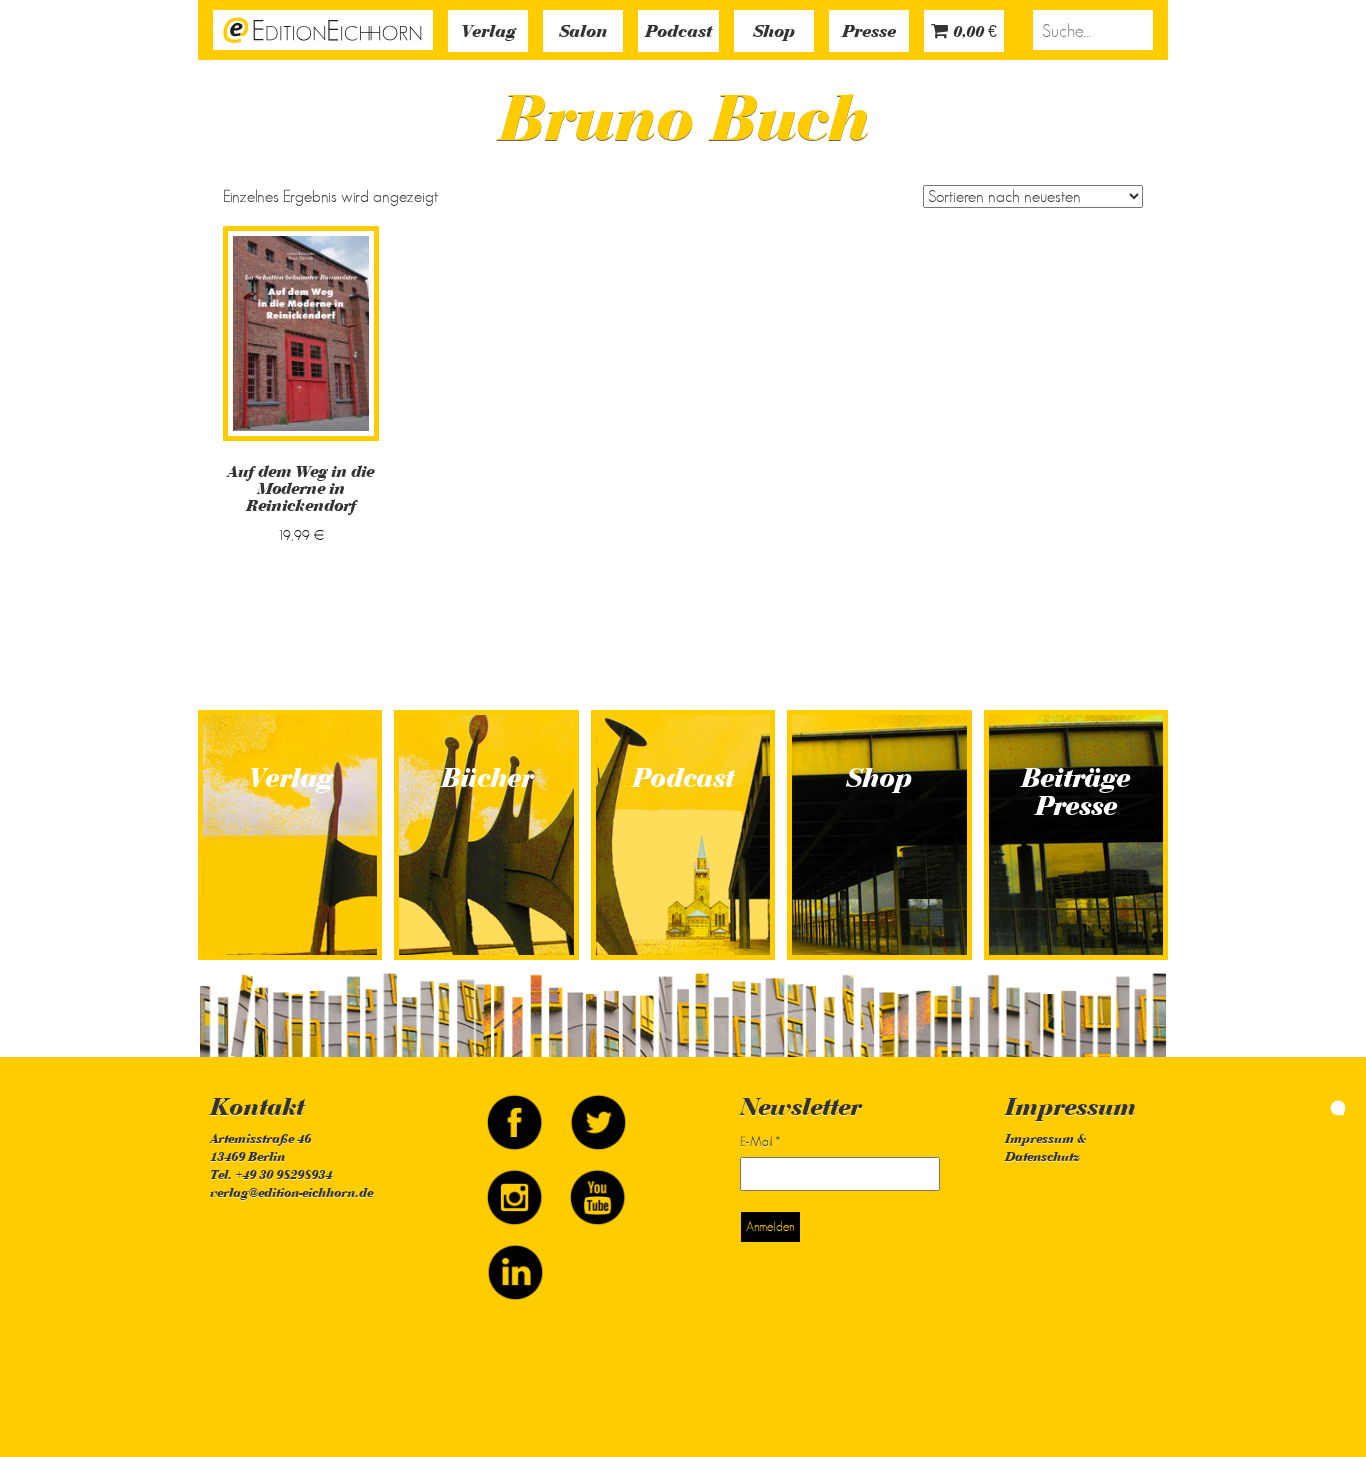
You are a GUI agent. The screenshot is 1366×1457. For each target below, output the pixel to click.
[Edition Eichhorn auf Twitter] (598, 1113)
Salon (583, 33)
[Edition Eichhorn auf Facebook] (516, 1113)
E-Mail (760, 1142)
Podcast (678, 33)
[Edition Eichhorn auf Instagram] (516, 1188)
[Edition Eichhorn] (323, 28)
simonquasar (1295, 1107)
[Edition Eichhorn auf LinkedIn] (515, 1263)
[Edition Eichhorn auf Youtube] (598, 1188)
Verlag (488, 33)
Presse (869, 33)
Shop (774, 33)
